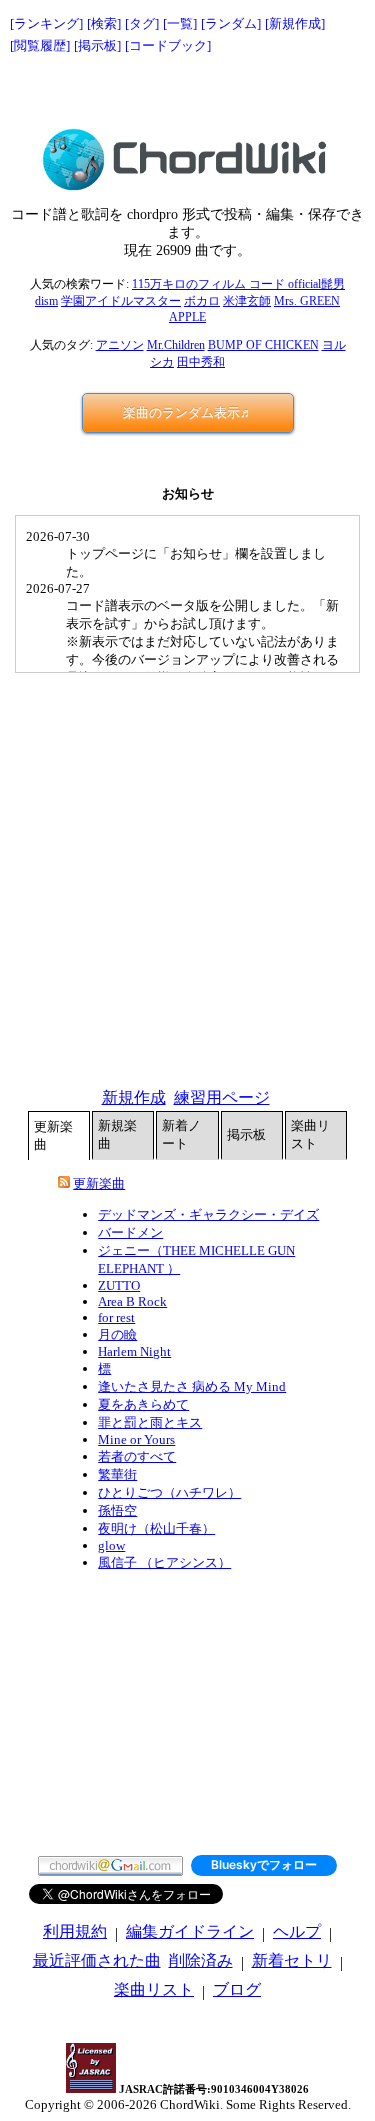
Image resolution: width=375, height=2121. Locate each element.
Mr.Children (176, 345)
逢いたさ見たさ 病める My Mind (192, 1386)
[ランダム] (231, 23)
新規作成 (134, 1097)
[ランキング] (46, 23)
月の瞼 (117, 1334)
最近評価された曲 (97, 1960)
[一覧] (180, 23)
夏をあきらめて (143, 1404)
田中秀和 (201, 362)
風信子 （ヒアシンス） (164, 1562)
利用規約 (75, 1931)
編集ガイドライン (190, 1931)
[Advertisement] (188, 92)
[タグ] (142, 23)
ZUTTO (119, 1285)
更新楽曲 (53, 1135)
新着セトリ (292, 1960)
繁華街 (117, 1474)
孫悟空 (117, 1510)
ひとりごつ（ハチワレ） (169, 1492)
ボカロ (202, 301)
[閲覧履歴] (40, 45)
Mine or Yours (136, 1439)
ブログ (237, 1989)
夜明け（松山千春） (156, 1528)
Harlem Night (134, 1351)
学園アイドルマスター (121, 301)
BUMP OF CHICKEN (263, 345)
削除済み (201, 1960)
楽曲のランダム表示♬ (188, 412)
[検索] (104, 23)
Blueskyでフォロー (264, 1864)
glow (111, 1545)
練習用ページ (222, 1097)
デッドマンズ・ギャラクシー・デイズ (208, 1214)
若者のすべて (137, 1456)
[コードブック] (168, 45)
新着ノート (181, 1134)
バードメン (130, 1232)
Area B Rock (132, 1301)
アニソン (120, 345)
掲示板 (246, 1134)
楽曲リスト (310, 1134)
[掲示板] (97, 45)
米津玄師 (247, 301)
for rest (116, 1317)
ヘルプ (297, 1931)
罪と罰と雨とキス (150, 1422)
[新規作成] (295, 23)
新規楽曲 (117, 1134)
